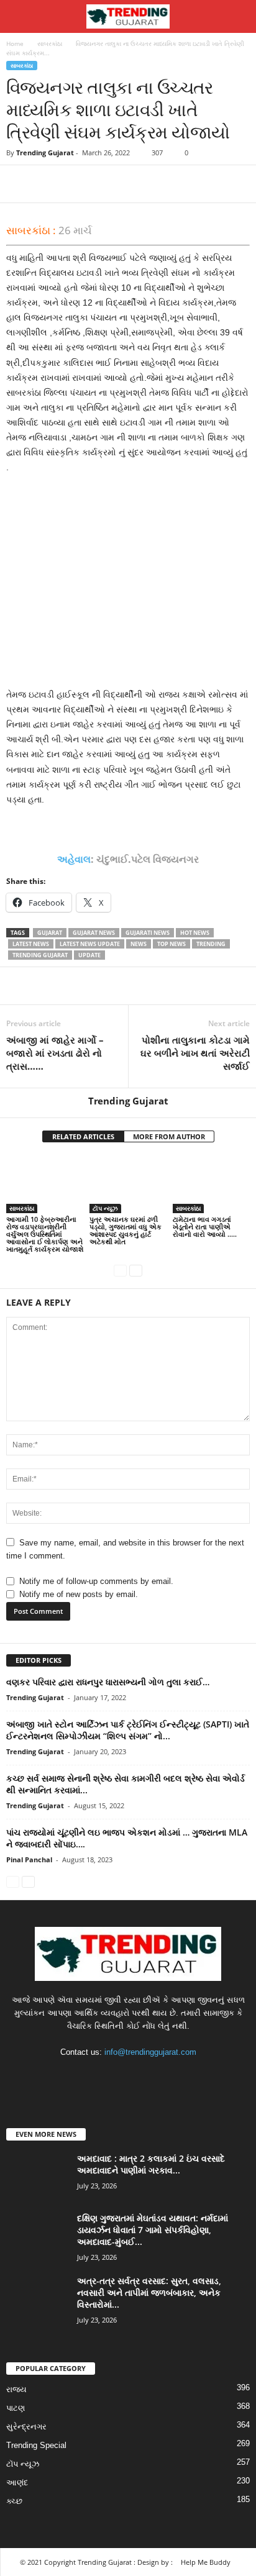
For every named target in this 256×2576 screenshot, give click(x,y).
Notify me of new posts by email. (79, 1594)
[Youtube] (166, 2076)
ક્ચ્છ (14, 2501)
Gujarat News (94, 933)
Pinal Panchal (29, 1859)
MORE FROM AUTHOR (169, 1136)
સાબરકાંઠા (50, 43)
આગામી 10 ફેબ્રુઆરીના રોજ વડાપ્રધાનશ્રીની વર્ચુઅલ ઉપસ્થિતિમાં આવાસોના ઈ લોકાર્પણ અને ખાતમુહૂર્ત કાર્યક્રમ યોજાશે (45, 1234)
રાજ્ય (16, 2389)
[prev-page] (120, 1270)
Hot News (195, 933)
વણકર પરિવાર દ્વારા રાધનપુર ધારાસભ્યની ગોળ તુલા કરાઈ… (108, 1682)
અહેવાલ (74, 859)
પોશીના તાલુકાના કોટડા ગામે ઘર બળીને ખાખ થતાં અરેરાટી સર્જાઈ (195, 1053)
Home (15, 43)
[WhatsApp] (104, 184)
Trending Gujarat (45, 152)
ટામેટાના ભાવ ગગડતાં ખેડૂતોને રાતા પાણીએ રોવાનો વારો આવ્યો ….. (205, 1227)
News (139, 944)
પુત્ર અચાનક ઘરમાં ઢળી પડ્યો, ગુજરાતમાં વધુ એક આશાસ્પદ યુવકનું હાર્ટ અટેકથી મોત (126, 1230)
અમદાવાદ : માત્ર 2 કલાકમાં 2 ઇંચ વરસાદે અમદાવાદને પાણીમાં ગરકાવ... (151, 2164)
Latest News (31, 944)
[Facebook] (19, 184)
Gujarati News (148, 933)
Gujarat (50, 933)
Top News (171, 944)
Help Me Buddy (206, 2562)
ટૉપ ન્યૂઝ (105, 1208)
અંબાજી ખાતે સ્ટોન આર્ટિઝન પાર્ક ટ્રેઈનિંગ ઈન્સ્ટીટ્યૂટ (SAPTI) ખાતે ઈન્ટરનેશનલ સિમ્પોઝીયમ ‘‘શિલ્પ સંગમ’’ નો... (128, 1730)
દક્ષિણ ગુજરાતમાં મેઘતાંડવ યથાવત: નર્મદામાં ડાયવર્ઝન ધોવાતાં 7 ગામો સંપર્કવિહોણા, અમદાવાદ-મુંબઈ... (153, 2230)
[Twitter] (47, 184)
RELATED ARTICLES (83, 1136)
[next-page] (136, 1270)
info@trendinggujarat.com (150, 2052)
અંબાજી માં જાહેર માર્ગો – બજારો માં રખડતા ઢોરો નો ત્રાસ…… (55, 1053)
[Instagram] (117, 2076)
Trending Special (36, 2445)
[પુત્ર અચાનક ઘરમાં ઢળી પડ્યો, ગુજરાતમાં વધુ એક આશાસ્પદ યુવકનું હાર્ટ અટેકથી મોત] (128, 1184)
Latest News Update (90, 944)
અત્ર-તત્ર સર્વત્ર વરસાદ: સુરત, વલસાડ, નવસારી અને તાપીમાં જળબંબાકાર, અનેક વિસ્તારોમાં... (149, 2292)
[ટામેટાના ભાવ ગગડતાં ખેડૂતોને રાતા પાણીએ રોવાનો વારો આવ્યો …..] (211, 1184)
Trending (211, 944)
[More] (134, 184)
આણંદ (17, 2483)
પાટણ (16, 2408)
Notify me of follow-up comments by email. (96, 1581)
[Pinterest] (76, 184)
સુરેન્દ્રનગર (26, 2427)
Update (89, 955)
